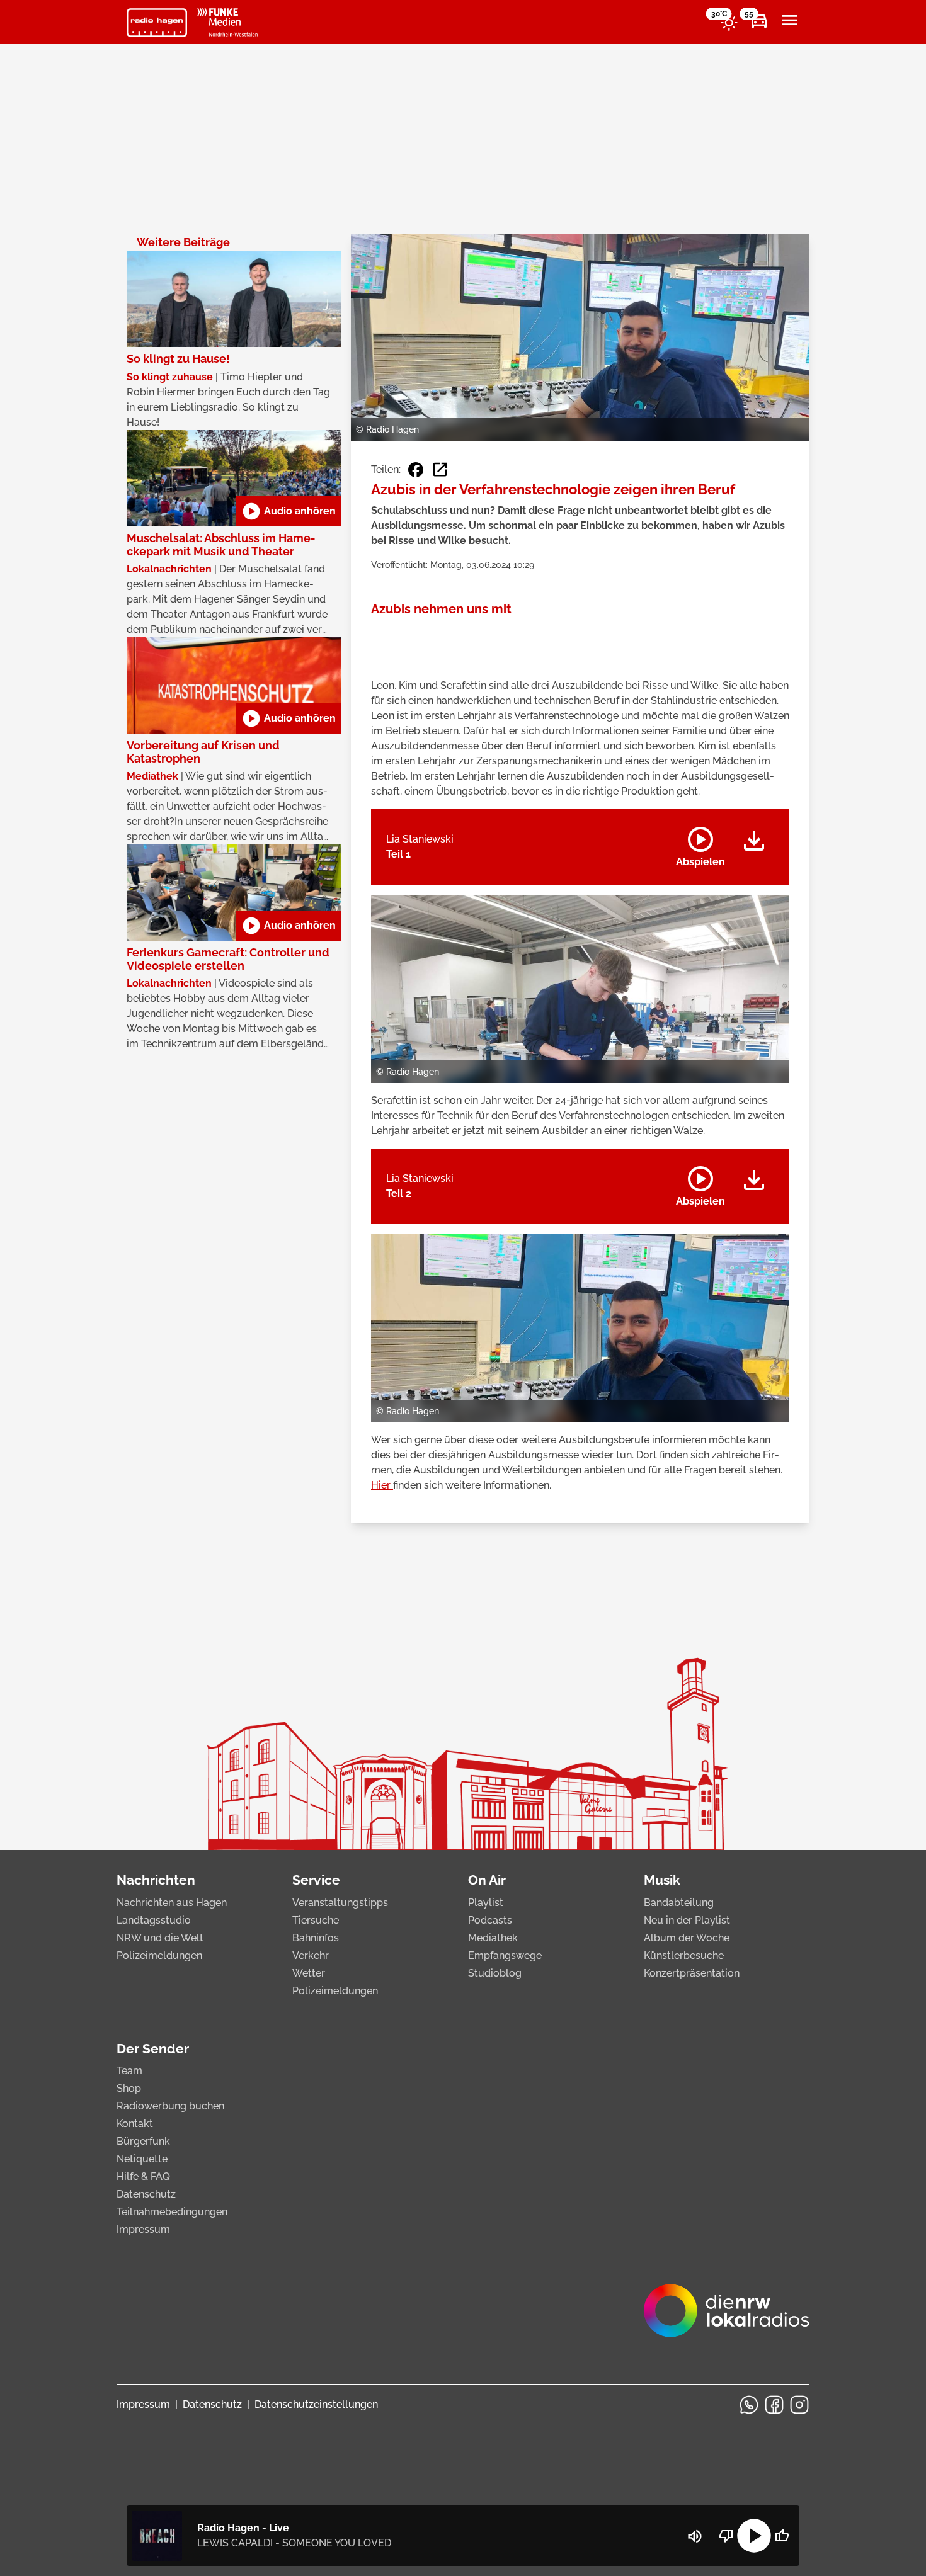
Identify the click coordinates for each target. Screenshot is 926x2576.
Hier (382, 1485)
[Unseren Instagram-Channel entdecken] (799, 2405)
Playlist (486, 1903)
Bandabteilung (679, 1903)
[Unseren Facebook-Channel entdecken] (774, 2405)
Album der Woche (687, 1938)
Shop (129, 2088)
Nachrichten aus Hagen (172, 1903)
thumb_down (726, 2536)
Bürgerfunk (143, 2141)
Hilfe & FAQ (143, 2176)
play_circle (754, 2536)
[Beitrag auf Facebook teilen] (416, 470)
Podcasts (490, 1920)
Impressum (143, 2229)
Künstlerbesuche (684, 1955)
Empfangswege (505, 1955)
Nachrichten (156, 1880)
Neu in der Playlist (687, 1920)
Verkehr (311, 1955)
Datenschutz (146, 2194)
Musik (662, 1880)
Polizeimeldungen (159, 1955)
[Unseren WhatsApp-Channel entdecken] (749, 2405)
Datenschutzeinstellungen (316, 2404)
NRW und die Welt (160, 1938)
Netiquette (142, 2159)
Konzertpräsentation (692, 1973)
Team (129, 2071)
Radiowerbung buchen (170, 2106)
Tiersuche (316, 1920)
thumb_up (782, 2536)
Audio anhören (289, 511)
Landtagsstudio (154, 1920)
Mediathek (493, 1938)
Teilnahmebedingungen (172, 2212)
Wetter (309, 1973)
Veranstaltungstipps (340, 1903)
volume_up (695, 2536)
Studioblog (495, 1973)
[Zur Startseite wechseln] (157, 23)
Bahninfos (316, 1938)
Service (316, 1880)
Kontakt (135, 2124)
